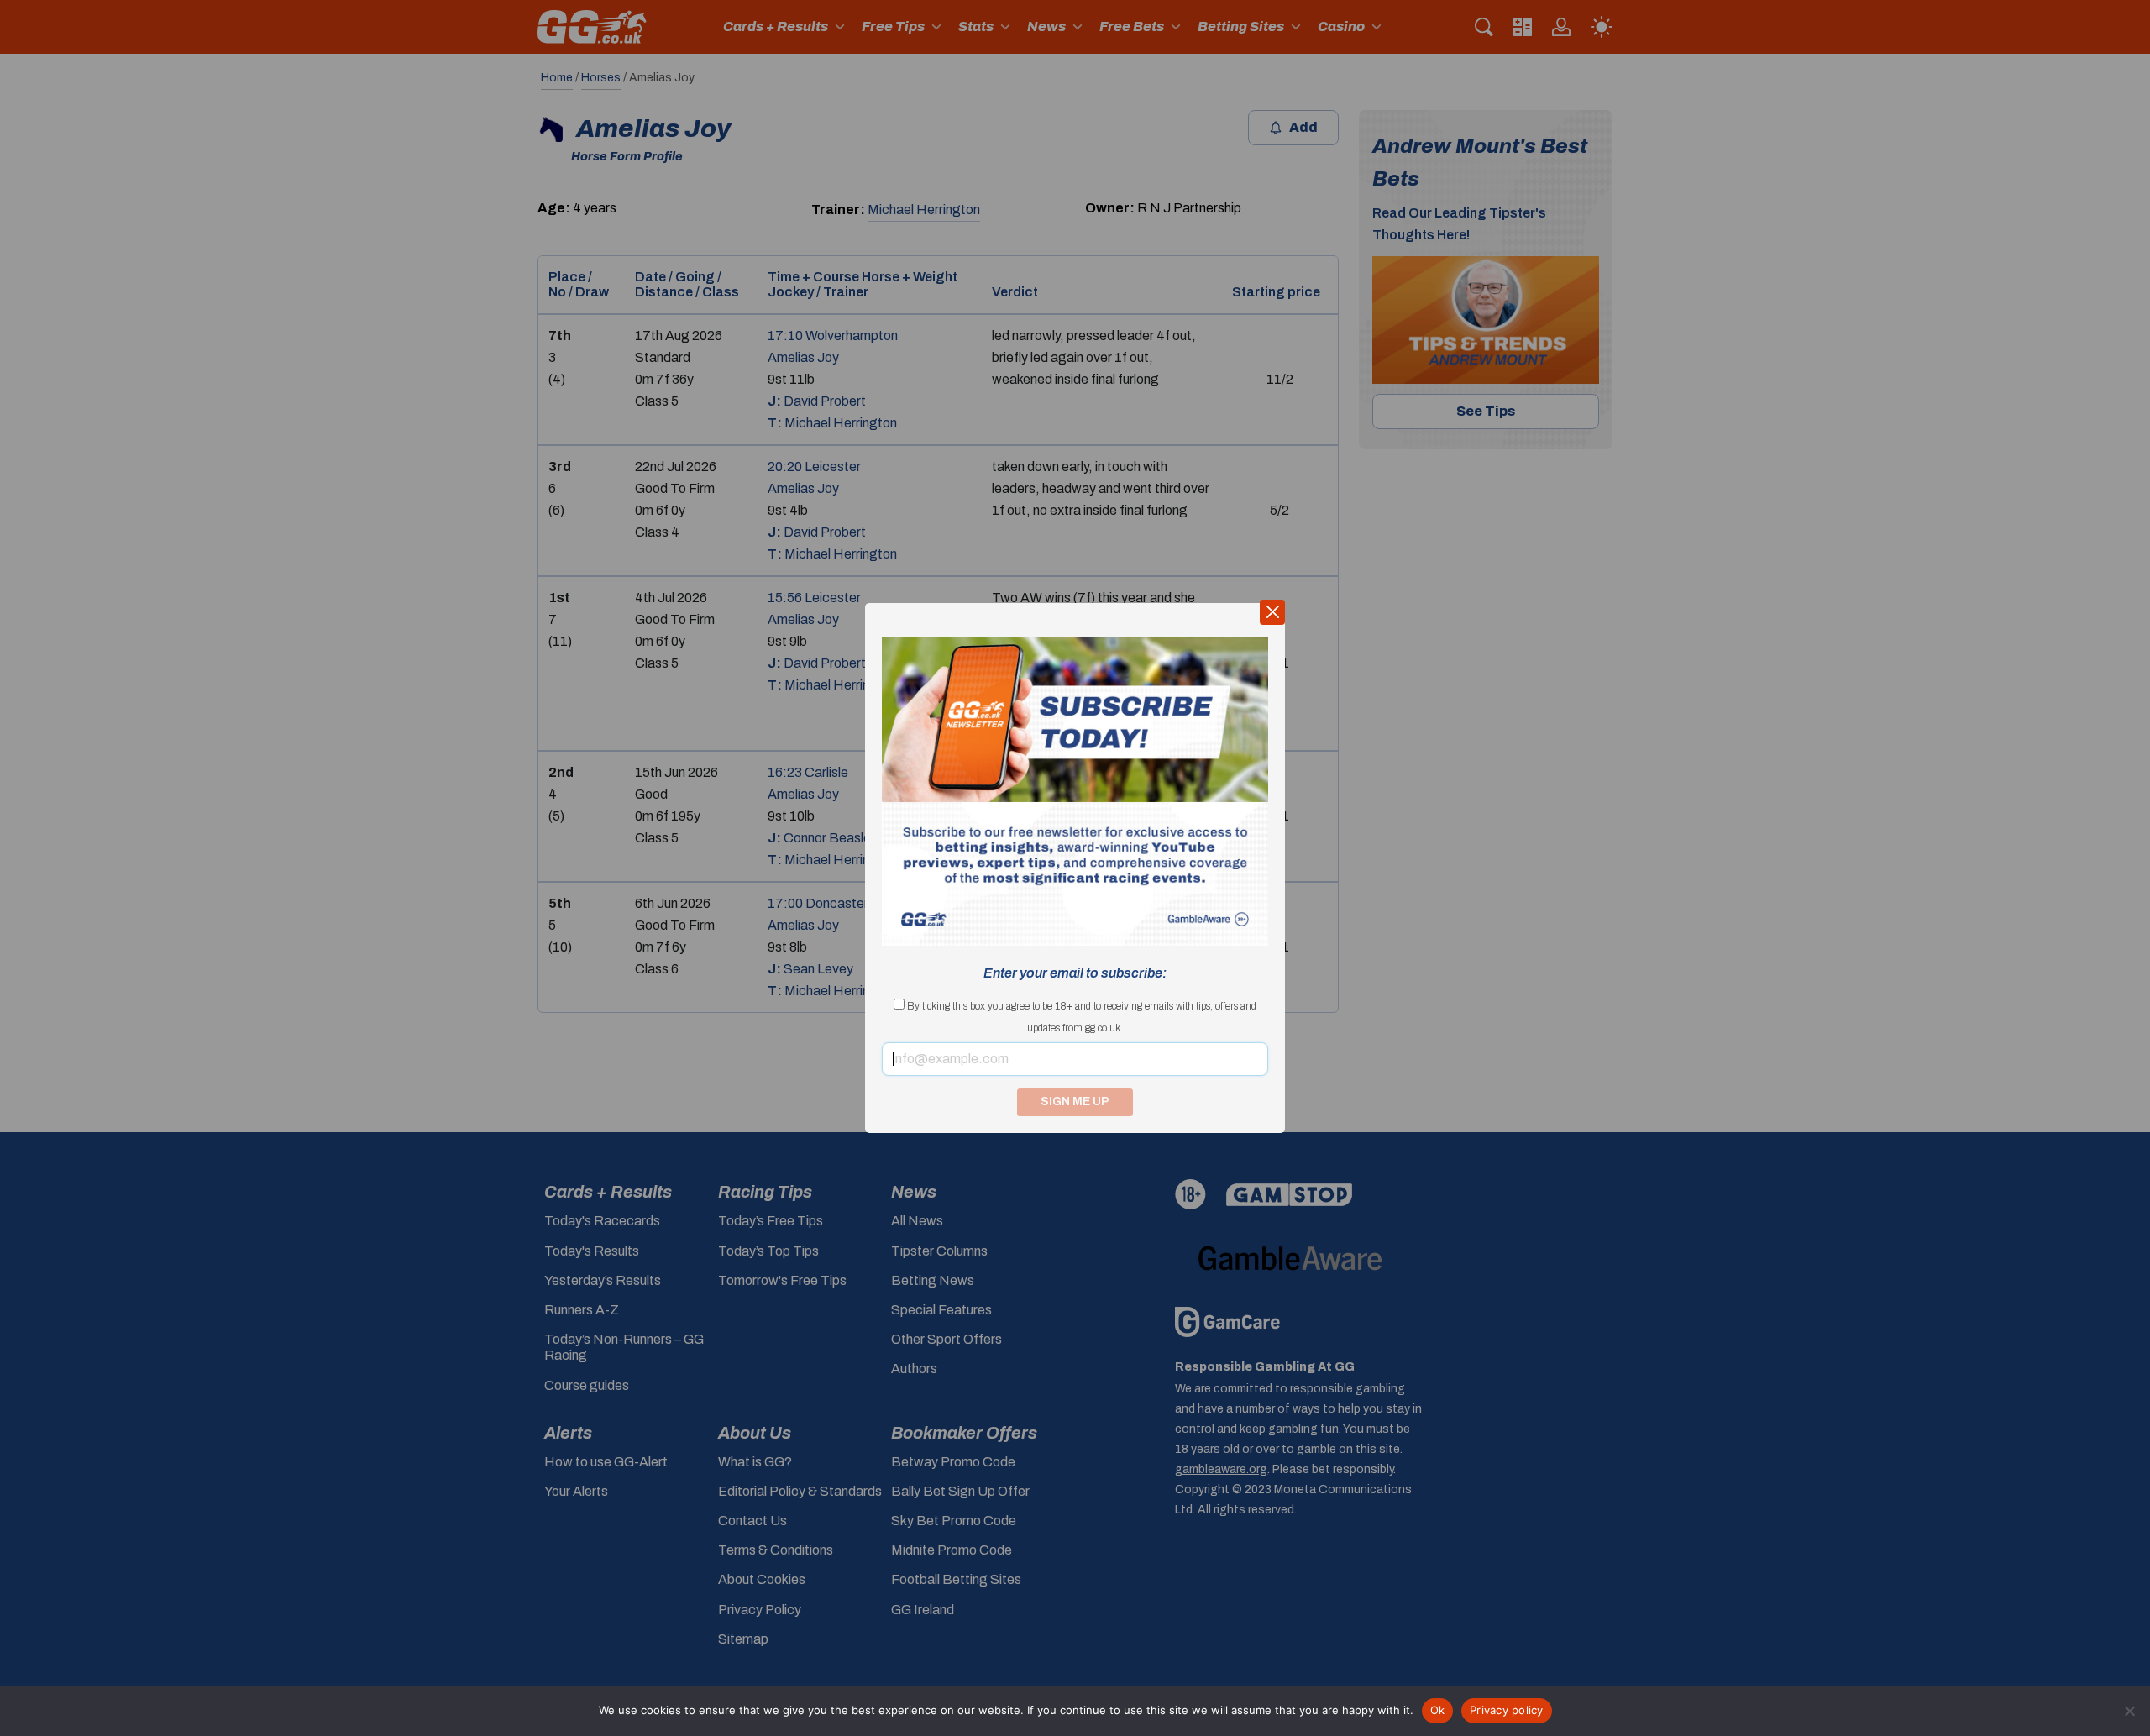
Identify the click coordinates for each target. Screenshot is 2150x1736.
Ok (1438, 1710)
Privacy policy (1507, 1710)
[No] (2129, 1711)
